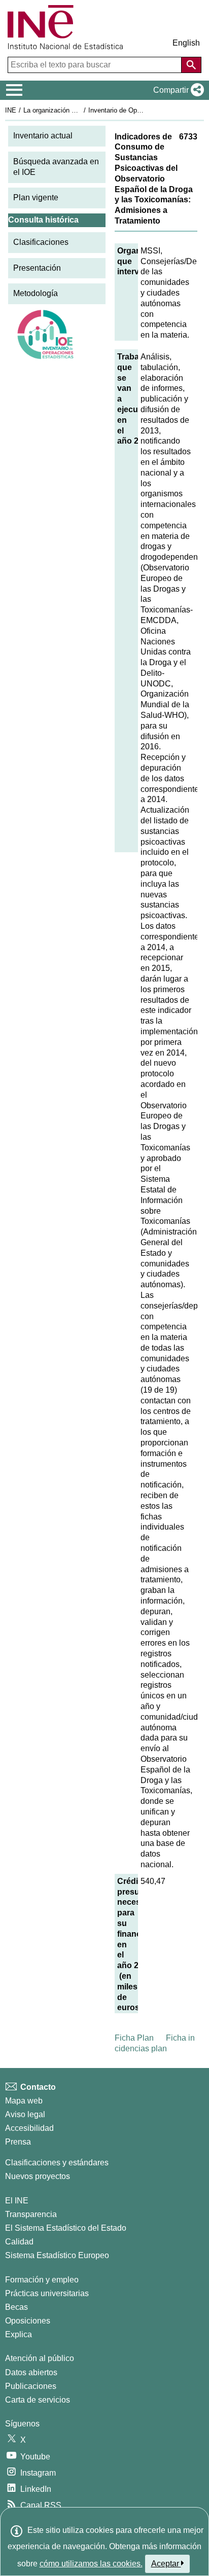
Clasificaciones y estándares (57, 2163)
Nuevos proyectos (38, 2176)
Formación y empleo (42, 2280)
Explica (19, 2334)
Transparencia (31, 2214)
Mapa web (24, 2101)
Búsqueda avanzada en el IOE (56, 167)
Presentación (37, 268)
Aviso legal (25, 2114)
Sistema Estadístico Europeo (57, 2255)
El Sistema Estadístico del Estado (66, 2228)
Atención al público (40, 2358)
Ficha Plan (134, 2038)
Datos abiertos (31, 2372)
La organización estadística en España (80, 110)
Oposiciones (28, 2321)
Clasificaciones (41, 242)
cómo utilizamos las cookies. (91, 2564)
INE (11, 110)
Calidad (19, 2242)
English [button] (186, 43)
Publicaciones (31, 2386)
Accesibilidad (29, 2128)
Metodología (36, 293)
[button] (177, 90)
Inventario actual (43, 136)
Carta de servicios (38, 2400)
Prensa (18, 2142)
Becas (16, 2307)
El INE (17, 2201)
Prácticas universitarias (47, 2293)
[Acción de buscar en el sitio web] (191, 65)
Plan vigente (36, 197)
